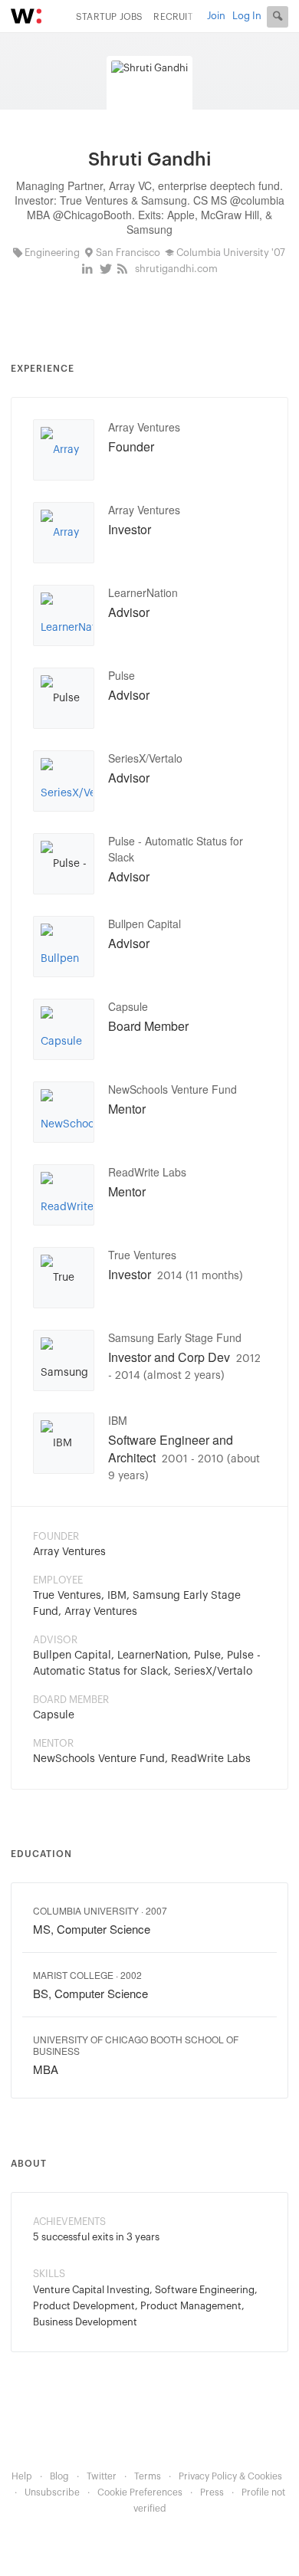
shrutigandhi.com (176, 269)
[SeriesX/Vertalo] (67, 783)
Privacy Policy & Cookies (230, 2476)
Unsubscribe (52, 2492)
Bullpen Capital (145, 924)
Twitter (102, 2476)
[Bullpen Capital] (64, 949)
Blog (59, 2476)
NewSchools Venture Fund (172, 1089)
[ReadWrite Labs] (67, 1197)
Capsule (128, 1006)
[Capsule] (64, 1032)
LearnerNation (143, 592)
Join (216, 16)
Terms (148, 2476)
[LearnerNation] (67, 618)
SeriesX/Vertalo (145, 758)
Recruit (173, 17)
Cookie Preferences (140, 2492)
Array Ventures (144, 427)
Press (212, 2492)
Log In (247, 16)
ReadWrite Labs (147, 1172)
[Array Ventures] (64, 452)
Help (22, 2476)
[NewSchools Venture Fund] (67, 1114)
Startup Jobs (109, 17)
